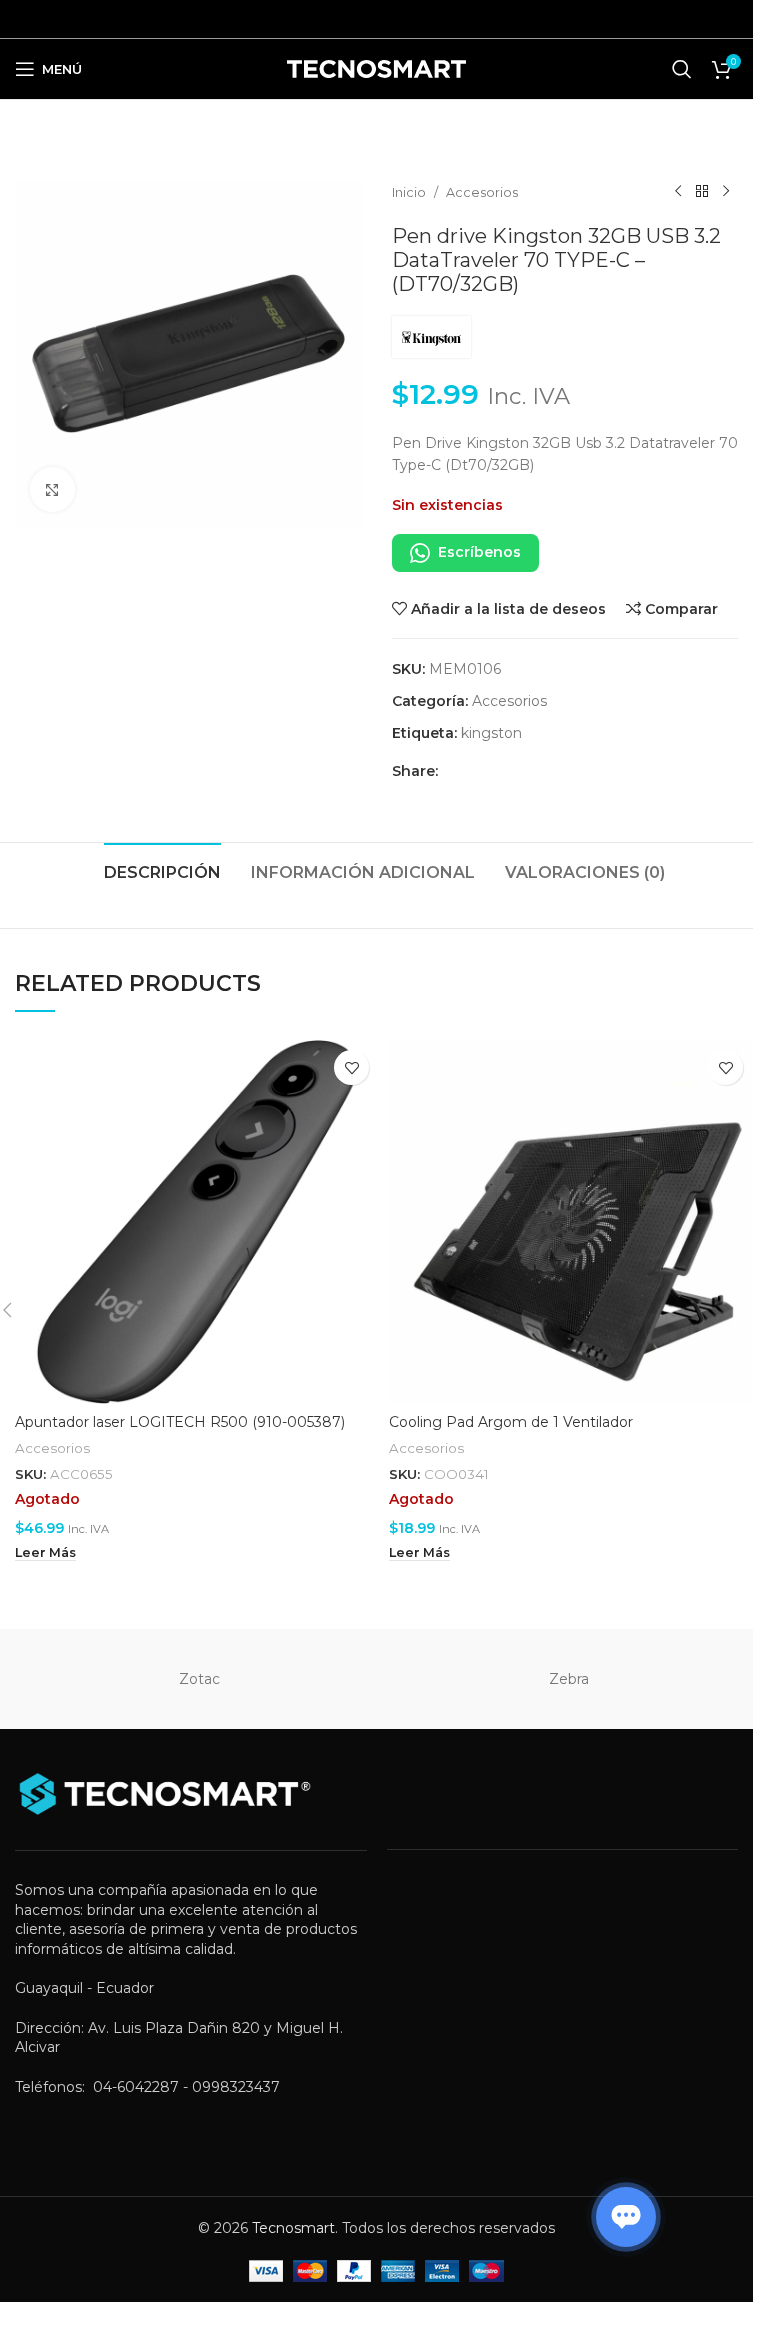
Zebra (569, 1679)
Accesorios (482, 192)
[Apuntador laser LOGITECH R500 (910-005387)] (197, 1222)
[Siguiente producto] (726, 192)
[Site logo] (376, 68)
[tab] (162, 870)
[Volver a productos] (702, 192)
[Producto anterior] (678, 192)
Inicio (409, 192)
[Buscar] (682, 69)
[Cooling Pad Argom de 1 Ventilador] (571, 1222)
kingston (491, 733)
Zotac (199, 1679)
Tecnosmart (293, 2228)
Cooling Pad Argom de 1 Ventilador (511, 1422)
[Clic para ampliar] (52, 489)
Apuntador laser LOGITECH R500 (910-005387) (180, 1422)
